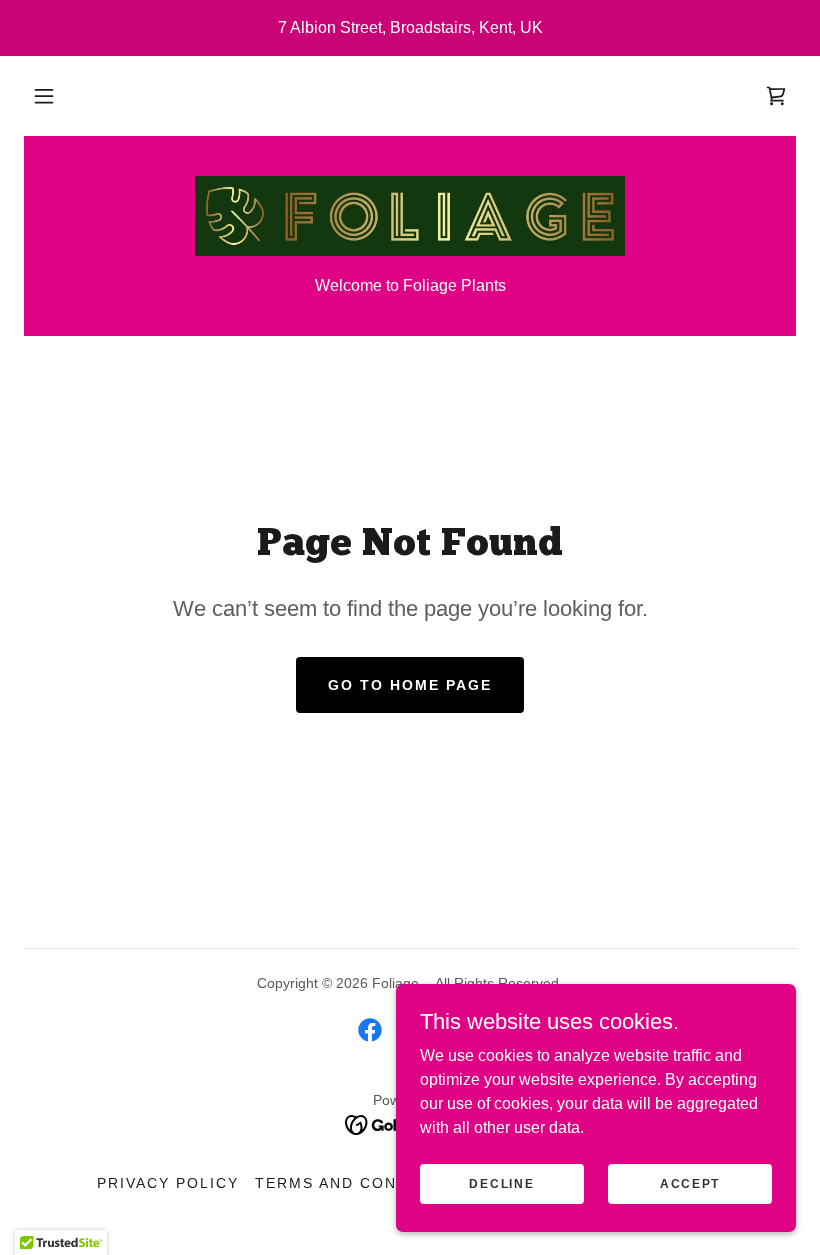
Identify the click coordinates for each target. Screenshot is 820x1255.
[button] (44, 96)
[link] (776, 96)
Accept (690, 1183)
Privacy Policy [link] (168, 1183)
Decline (501, 1183)
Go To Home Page (410, 685)
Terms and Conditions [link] (361, 1183)
